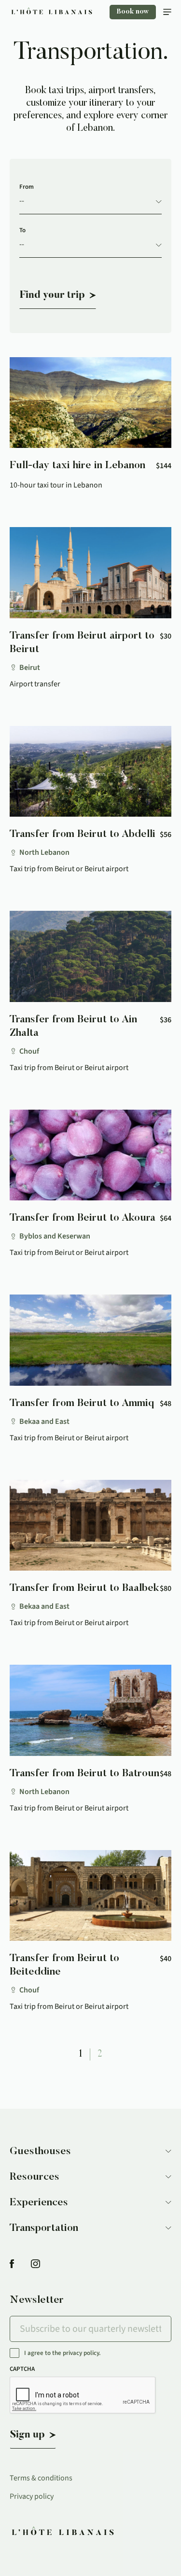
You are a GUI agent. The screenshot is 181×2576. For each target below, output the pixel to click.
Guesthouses (40, 2152)
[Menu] (167, 12)
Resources (35, 2177)
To (22, 230)
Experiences (39, 2203)
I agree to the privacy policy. (63, 2353)
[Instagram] (35, 2264)
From (27, 187)
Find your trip (52, 295)
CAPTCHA (22, 2369)
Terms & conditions (41, 2478)
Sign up (28, 2435)
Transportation (44, 2228)
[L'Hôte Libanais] (52, 12)
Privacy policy (32, 2496)
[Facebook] (12, 2264)
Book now (133, 12)
